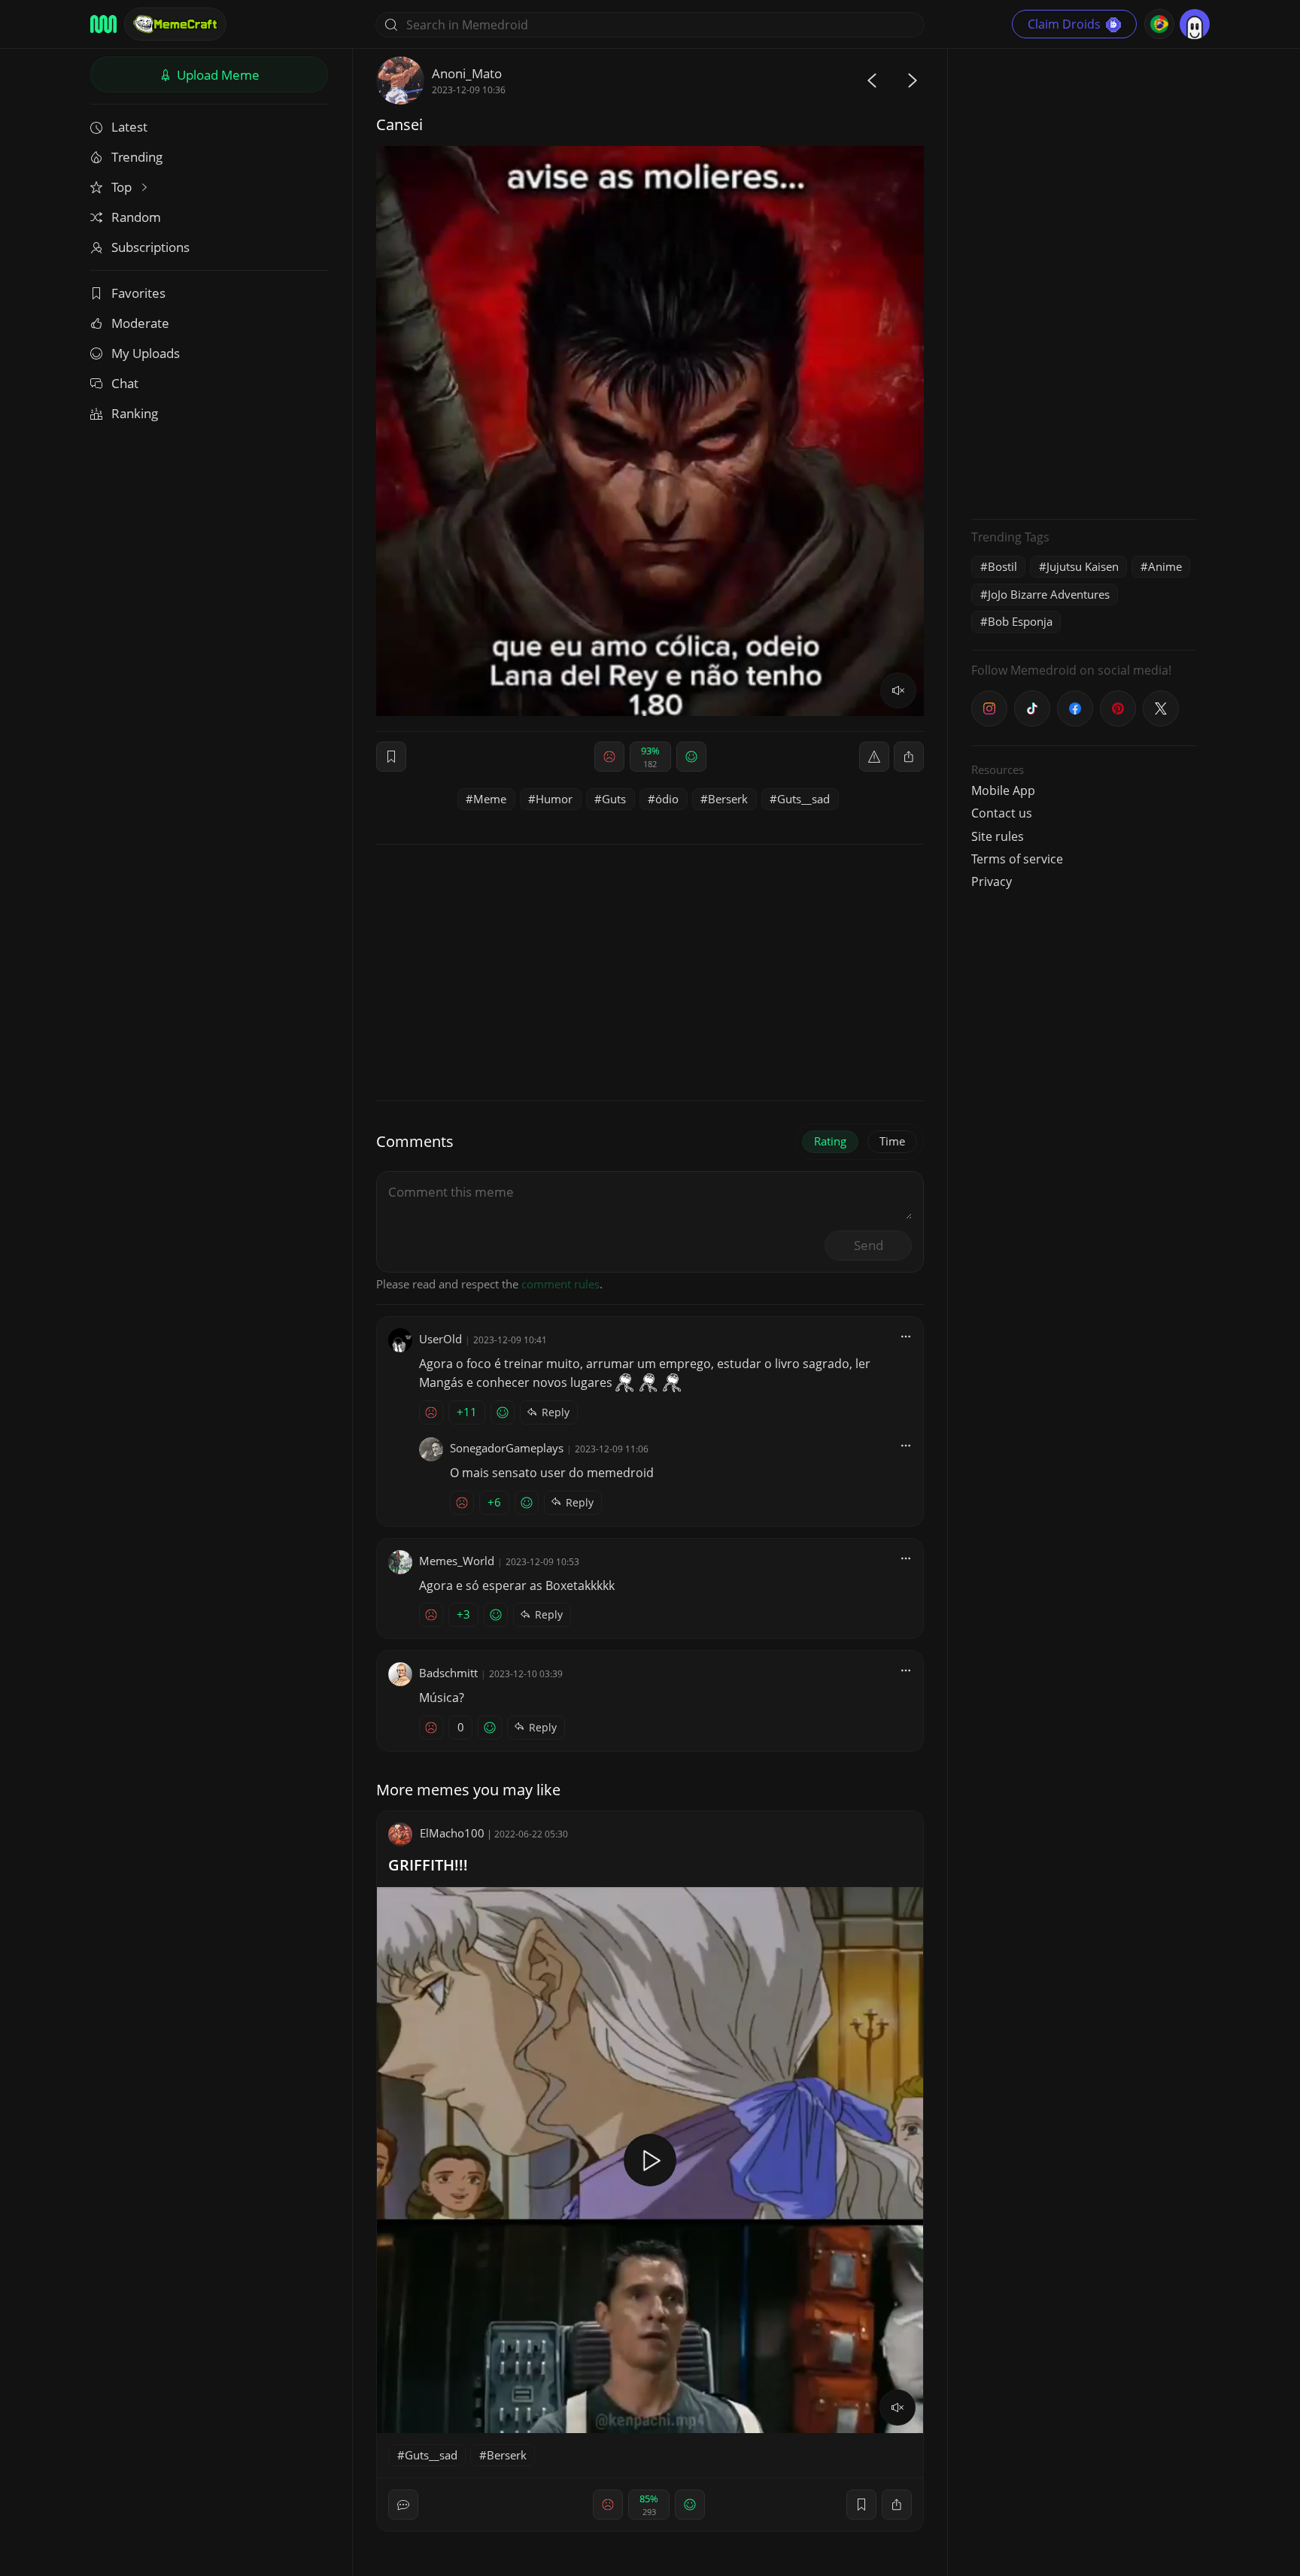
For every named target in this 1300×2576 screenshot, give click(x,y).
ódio (667, 799)
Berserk (728, 799)
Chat (125, 383)
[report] (874, 757)
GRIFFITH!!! (428, 1865)
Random (136, 217)
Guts (614, 799)
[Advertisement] (1084, 282)
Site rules (998, 836)
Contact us (1002, 813)
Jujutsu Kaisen (1083, 566)
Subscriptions (150, 247)
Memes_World (457, 1561)
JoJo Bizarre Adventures (1049, 594)
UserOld (440, 1339)
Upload (217, 75)
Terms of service (1017, 859)
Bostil (1002, 566)
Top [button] (123, 187)
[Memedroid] (103, 24)
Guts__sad (803, 799)
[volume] (898, 690)
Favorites (138, 293)
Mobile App (1003, 790)
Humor (554, 799)
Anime (1165, 566)
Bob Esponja (1020, 621)
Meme (490, 799)
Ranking (135, 413)
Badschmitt (448, 1673)
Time (892, 1141)
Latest (129, 127)
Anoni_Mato (467, 73)
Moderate (140, 323)
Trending (137, 157)
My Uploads (146, 353)
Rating (830, 1141)
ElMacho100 (452, 1833)
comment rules (560, 1284)
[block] (909, 757)
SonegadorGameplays (507, 1448)
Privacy (992, 881)
